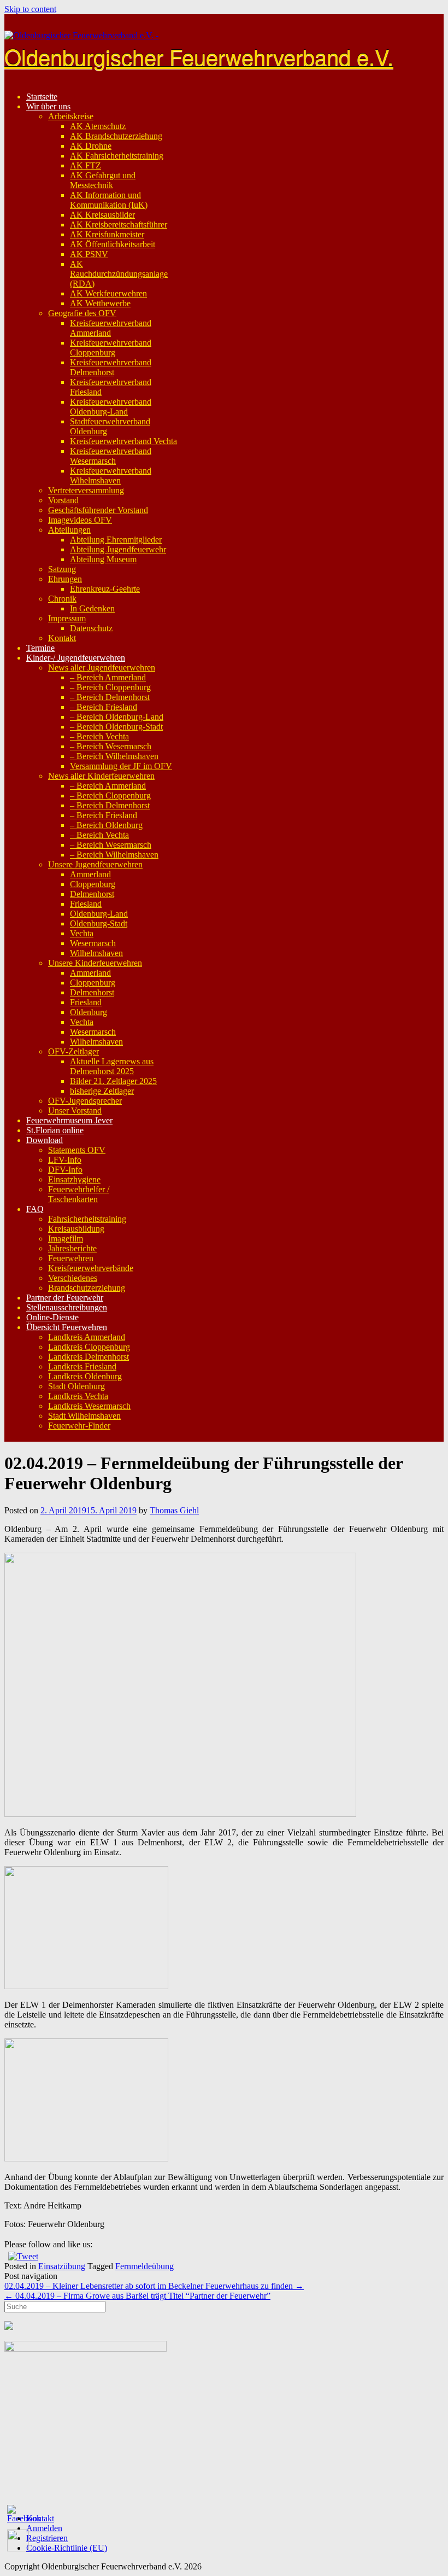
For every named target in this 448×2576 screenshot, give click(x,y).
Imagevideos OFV (80, 520)
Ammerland (90, 874)
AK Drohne (91, 146)
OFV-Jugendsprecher (85, 1101)
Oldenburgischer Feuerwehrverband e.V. (199, 56)
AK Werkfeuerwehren (108, 293)
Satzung (62, 569)
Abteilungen (69, 530)
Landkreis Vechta (78, 1396)
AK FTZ (86, 165)
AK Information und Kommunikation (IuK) (109, 200)
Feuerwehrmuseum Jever (69, 1120)
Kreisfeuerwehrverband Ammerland (111, 328)
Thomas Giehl (174, 1510)
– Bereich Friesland (104, 707)
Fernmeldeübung (145, 2266)
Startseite (42, 97)
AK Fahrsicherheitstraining (117, 156)
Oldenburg (89, 1012)
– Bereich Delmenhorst (110, 697)
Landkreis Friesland (82, 1366)
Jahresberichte (72, 1248)
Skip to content (30, 9)
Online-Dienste (52, 1317)
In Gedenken (92, 608)
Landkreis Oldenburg (85, 1376)
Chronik (62, 599)
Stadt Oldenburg (76, 1386)
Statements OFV (77, 1150)
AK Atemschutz (98, 126)
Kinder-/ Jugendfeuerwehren (76, 658)
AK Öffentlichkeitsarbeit (113, 244)
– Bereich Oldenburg (106, 825)
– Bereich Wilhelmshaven (114, 756)
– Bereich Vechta (99, 736)
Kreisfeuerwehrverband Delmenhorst (111, 367)
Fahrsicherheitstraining (87, 1219)
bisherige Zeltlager (102, 1091)
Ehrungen (65, 579)
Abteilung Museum (103, 559)
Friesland (86, 904)
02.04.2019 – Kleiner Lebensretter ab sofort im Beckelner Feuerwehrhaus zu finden (154, 2286)
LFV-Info (65, 1160)
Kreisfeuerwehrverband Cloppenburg (111, 348)
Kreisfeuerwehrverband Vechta (123, 441)
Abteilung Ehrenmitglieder (116, 540)
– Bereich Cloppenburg (110, 687)
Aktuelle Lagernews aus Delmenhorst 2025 (112, 1066)
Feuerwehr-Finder (79, 1426)
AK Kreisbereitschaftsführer (119, 225)
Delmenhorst (92, 894)
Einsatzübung (62, 2266)
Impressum (67, 618)
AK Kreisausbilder (102, 215)
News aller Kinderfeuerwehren (101, 776)
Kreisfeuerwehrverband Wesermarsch (111, 456)
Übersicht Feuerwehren (67, 1327)
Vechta (82, 933)
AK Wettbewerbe (100, 303)
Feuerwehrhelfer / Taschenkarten (79, 1194)
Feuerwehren (71, 1258)
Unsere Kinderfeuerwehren (95, 963)
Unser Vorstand (75, 1111)
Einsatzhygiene (74, 1179)
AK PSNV (89, 254)
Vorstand (63, 500)
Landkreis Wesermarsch (89, 1406)
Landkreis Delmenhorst (89, 1357)
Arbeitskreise (71, 116)
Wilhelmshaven (96, 953)
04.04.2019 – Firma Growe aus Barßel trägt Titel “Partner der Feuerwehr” (137, 2296)
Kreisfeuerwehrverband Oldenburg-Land (111, 407)
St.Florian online (55, 1130)
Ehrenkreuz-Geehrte (105, 589)
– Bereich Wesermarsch (111, 746)
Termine (40, 648)
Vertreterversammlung (86, 490)
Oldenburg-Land (99, 914)
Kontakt (62, 638)
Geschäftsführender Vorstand (98, 510)
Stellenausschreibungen (67, 1307)
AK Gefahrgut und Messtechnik (103, 180)
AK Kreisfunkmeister (107, 234)
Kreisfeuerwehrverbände (91, 1268)
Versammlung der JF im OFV (121, 766)
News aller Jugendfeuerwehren (102, 668)
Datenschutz (91, 628)
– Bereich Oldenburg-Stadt (116, 727)
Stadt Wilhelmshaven (84, 1416)
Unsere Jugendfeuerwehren (95, 864)
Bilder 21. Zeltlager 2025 (113, 1081)
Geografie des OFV (82, 313)
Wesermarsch (93, 943)
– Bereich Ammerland (108, 677)
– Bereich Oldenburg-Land (117, 717)
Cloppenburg (93, 884)
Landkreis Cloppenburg (89, 1347)
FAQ (35, 1209)
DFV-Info (65, 1170)
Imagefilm (66, 1239)
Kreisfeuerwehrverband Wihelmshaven (111, 476)
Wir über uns (48, 106)
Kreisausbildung (76, 1229)
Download (45, 1140)
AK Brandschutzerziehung (116, 136)
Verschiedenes (73, 1278)
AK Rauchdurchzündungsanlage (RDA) (119, 274)
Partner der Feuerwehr (65, 1298)
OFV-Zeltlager (73, 1051)
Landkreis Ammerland (87, 1337)
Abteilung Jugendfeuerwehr (118, 549)
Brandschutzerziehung (87, 1288)
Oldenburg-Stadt (99, 923)
